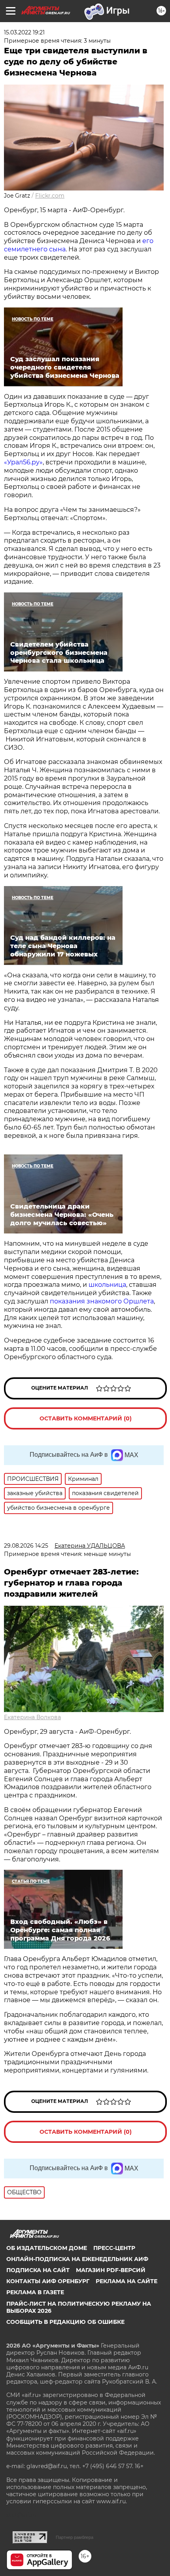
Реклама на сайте (127, 2281)
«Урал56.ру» (23, 462)
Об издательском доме (47, 2248)
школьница (107, 1285)
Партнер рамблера (75, 2537)
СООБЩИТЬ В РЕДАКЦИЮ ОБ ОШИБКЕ (65, 2322)
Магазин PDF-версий (111, 2270)
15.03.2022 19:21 (24, 32)
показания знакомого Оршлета (102, 1301)
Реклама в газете (35, 2292)
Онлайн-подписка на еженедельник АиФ (77, 2259)
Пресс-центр (114, 2248)
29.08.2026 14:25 (26, 1546)
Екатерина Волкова (32, 1717)
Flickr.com (50, 196)
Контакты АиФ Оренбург (48, 2281)
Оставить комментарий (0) (86, 1418)
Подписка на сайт (38, 2270)
